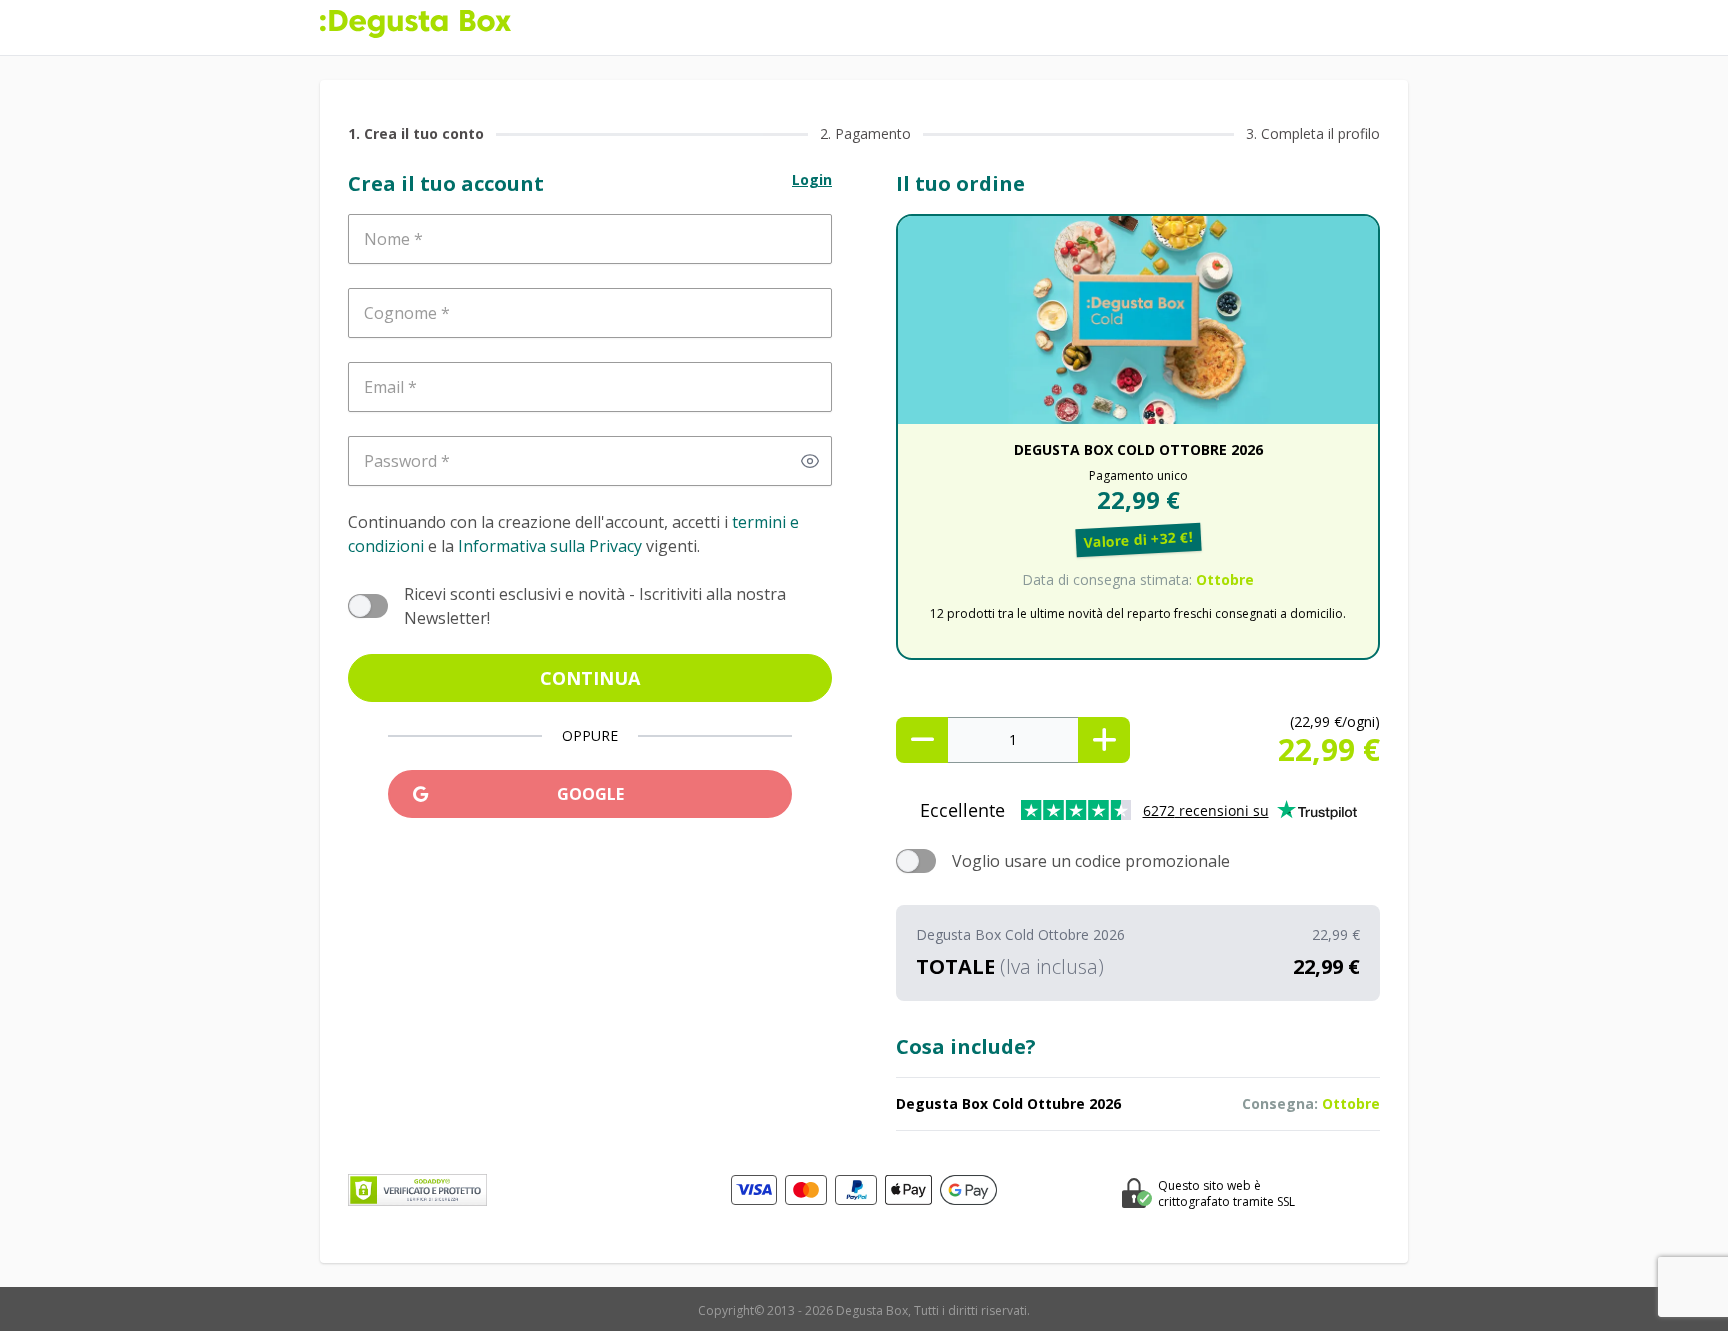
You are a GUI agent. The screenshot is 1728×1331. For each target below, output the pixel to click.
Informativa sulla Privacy (550, 546)
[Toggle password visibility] (810, 461)
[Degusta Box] (415, 24)
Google (590, 794)
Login (812, 179)
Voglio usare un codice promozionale (1091, 861)
